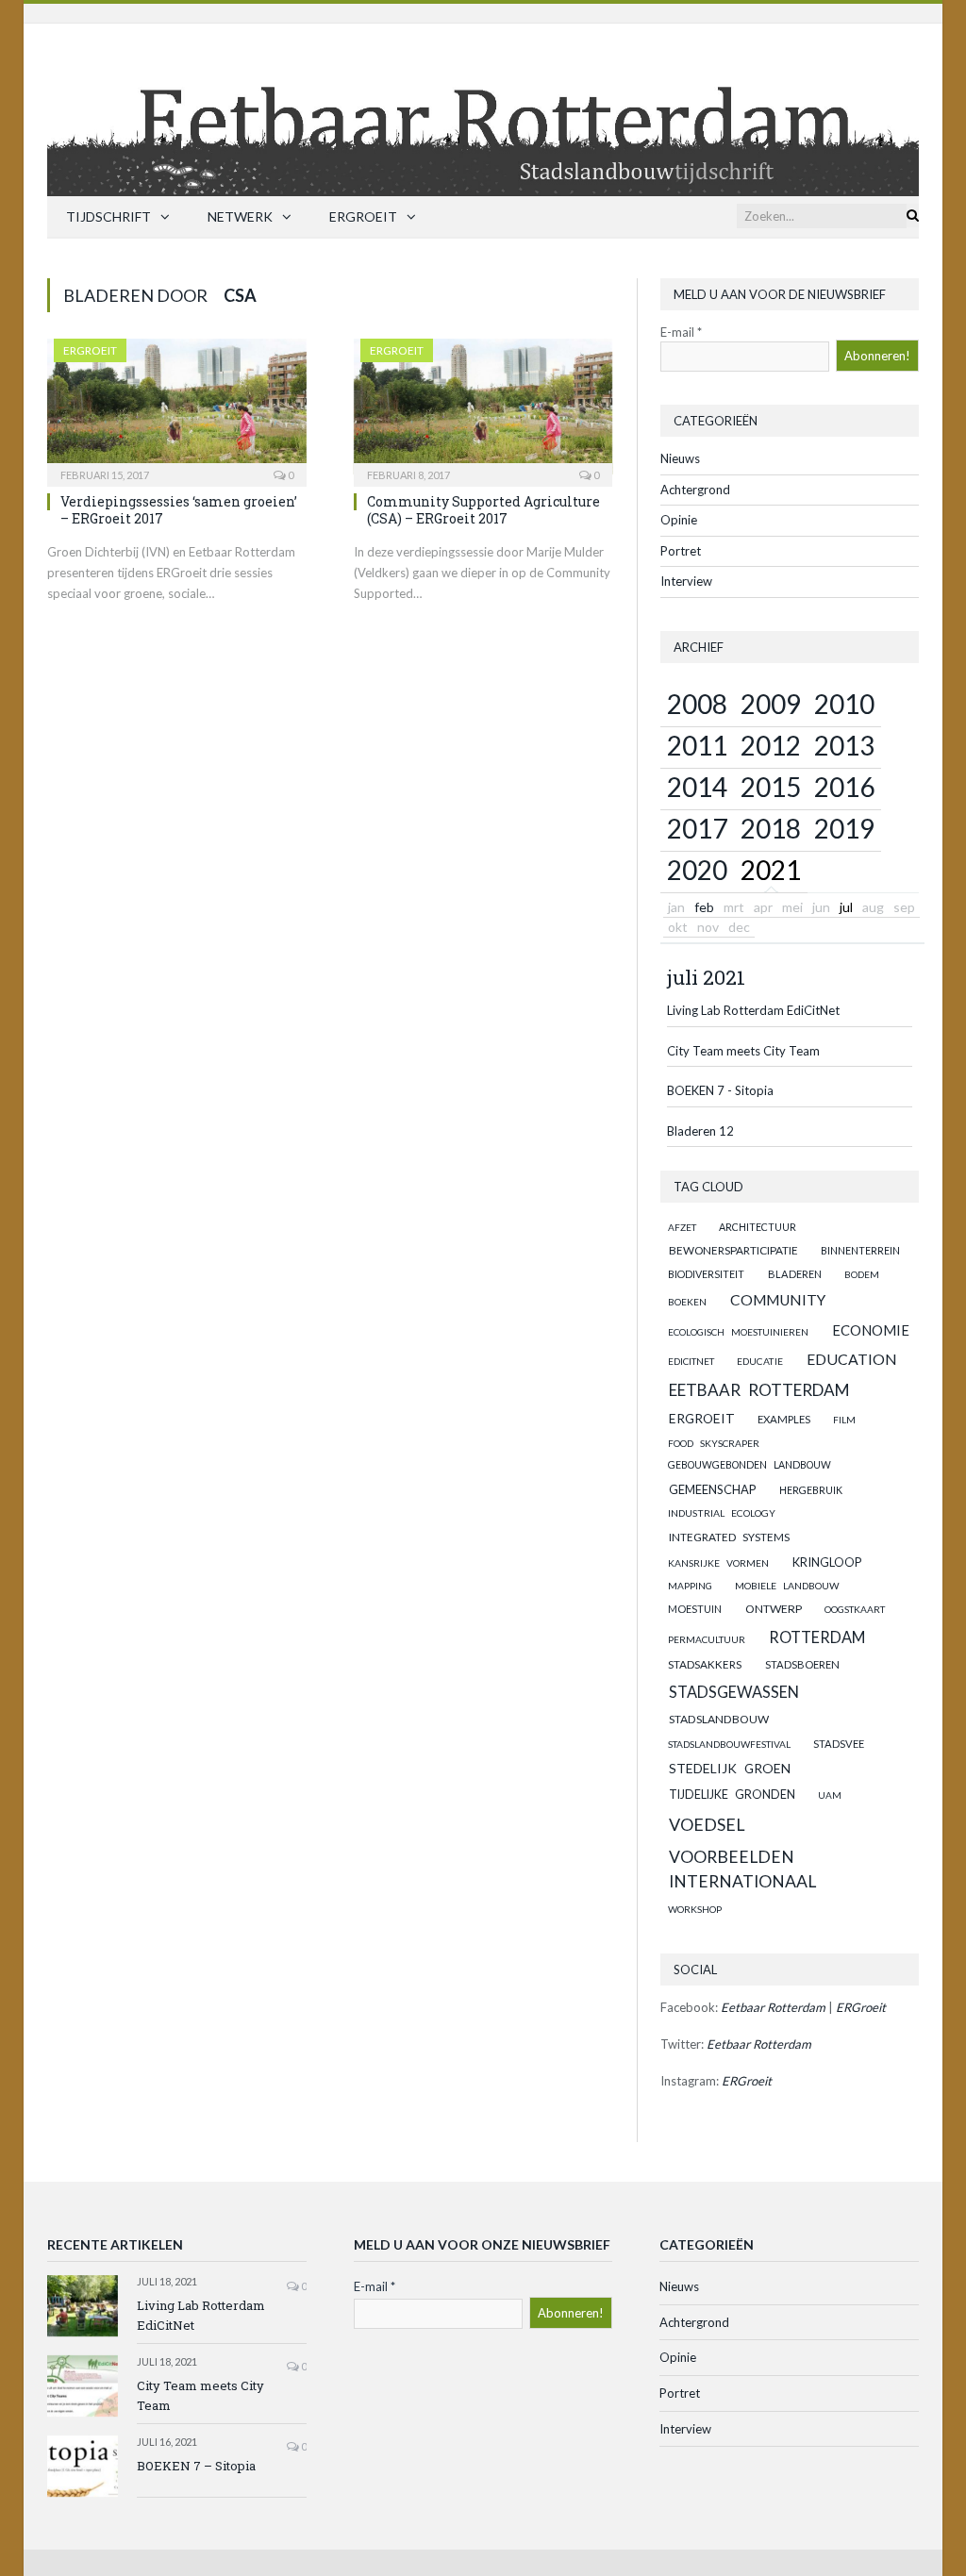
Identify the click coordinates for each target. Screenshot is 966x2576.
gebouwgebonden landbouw (749, 1465)
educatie (760, 1361)
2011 (697, 745)
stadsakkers (705, 1664)
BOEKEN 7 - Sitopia (720, 1090)
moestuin (695, 1609)
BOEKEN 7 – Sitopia (196, 2466)
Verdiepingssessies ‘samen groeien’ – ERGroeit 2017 (179, 510)
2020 (697, 870)
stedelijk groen (730, 1768)
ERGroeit (363, 216)
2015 (771, 787)
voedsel (707, 1824)
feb (704, 907)
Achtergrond (695, 490)
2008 (697, 704)
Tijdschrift (108, 216)
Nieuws (680, 458)
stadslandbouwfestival (729, 1744)
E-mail (681, 332)
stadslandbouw (719, 1719)
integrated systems (729, 1537)
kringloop (827, 1562)
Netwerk (240, 216)
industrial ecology (722, 1513)
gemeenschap (713, 1489)
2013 (844, 745)
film (844, 1420)
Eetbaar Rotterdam (759, 1390)
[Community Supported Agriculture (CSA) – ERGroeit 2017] (483, 407)
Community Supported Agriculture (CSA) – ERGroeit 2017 (483, 510)
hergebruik (811, 1490)
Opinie (679, 520)
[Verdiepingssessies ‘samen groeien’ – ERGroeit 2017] (177, 407)
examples (784, 1419)
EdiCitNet (691, 1361)
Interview (686, 581)
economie (871, 1330)
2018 (771, 828)
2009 (771, 704)
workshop (695, 1909)
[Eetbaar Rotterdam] (483, 105)
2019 (844, 828)
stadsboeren (802, 1664)
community (778, 1300)
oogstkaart (855, 1609)
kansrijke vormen (718, 1563)
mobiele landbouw (787, 1586)
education (852, 1359)
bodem (862, 1274)
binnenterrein (860, 1250)
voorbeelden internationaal (742, 1869)
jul (846, 907)
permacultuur (707, 1639)
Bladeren (795, 1274)
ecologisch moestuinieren (738, 1332)
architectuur (758, 1227)
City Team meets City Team (743, 1051)
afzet (682, 1227)
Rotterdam (817, 1637)
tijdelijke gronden (732, 1795)
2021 (771, 870)
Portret (681, 551)
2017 (697, 828)
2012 (771, 745)
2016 (844, 787)
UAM (830, 1795)
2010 (844, 704)
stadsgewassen (734, 1692)
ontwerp (774, 1609)
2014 (697, 787)
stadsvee (839, 1744)
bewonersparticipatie (733, 1250)
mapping (690, 1586)
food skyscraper (714, 1443)
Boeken (687, 1302)
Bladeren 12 (700, 1131)
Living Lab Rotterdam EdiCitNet (753, 1010)
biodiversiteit (706, 1274)
